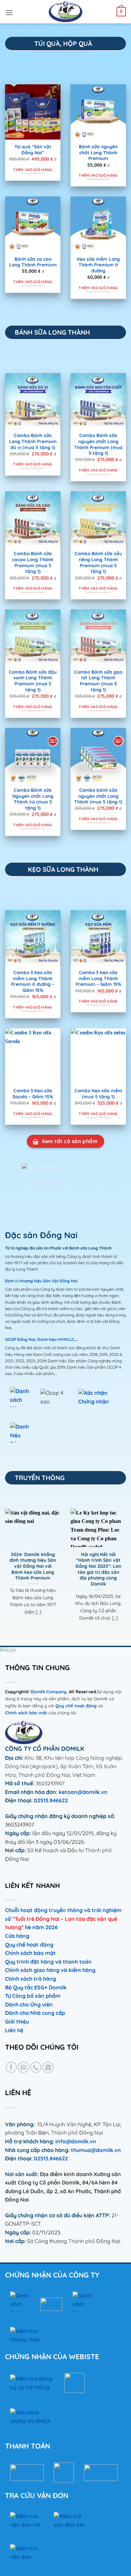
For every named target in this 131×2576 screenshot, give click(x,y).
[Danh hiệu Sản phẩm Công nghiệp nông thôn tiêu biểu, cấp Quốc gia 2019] (20, 1433)
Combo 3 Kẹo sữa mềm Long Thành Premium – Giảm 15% (98, 978)
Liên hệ (14, 2030)
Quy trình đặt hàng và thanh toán (48, 1962)
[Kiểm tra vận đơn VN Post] (27, 2520)
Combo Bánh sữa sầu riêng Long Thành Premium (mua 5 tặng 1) (98, 562)
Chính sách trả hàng (31, 1979)
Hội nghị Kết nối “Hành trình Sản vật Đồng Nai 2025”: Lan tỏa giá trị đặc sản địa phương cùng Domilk (98, 1569)
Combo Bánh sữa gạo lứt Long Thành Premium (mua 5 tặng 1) (98, 681)
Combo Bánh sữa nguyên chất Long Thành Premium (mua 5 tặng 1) (98, 444)
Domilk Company (49, 1692)
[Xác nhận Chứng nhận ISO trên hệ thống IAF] (95, 1397)
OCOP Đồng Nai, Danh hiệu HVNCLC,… (41, 1339)
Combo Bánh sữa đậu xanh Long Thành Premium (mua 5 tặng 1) (33, 681)
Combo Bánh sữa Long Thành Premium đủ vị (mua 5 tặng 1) (33, 441)
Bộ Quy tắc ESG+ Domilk (36, 1987)
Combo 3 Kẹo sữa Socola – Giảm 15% (33, 1093)
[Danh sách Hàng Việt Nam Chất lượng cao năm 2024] (20, 1397)
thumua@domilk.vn (95, 2150)
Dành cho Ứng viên (29, 2004)
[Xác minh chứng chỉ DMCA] (30, 2418)
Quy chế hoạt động (76, 1706)
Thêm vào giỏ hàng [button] (33, 170)
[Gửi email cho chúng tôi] (23, 2067)
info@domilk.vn (76, 2141)
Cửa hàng (17, 1936)
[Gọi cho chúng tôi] (36, 2067)
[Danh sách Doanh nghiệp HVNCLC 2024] (20, 2302)
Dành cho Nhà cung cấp (35, 2013)
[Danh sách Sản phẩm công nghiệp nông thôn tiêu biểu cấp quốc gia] (83, 2302)
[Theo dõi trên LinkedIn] (48, 2067)
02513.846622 (51, 1800)
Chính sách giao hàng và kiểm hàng (50, 1970)
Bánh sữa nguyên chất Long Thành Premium (98, 152)
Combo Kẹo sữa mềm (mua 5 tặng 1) (98, 1093)
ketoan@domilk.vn (83, 1792)
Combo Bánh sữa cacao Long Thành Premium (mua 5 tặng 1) (33, 562)
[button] (9, 12)
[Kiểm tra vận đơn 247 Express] (71, 2520)
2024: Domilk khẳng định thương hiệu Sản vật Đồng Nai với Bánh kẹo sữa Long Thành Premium (33, 1566)
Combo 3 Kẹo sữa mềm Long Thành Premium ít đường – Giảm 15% (33, 981)
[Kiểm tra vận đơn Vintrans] (27, 2553)
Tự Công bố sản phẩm (33, 1996)
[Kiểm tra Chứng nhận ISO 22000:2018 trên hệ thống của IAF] (27, 2335)
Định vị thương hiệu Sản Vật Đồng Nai (41, 1281)
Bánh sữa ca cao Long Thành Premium (33, 262)
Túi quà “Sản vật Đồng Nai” (33, 149)
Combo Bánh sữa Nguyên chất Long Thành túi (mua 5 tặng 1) (33, 799)
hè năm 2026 (41, 1927)
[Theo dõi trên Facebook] (11, 2067)
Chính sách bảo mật (27, 1713)
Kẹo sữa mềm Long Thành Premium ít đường (98, 265)
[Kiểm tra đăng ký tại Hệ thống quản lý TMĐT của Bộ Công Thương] (32, 2383)
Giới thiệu (17, 2022)
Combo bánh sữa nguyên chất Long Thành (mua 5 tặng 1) (98, 796)
